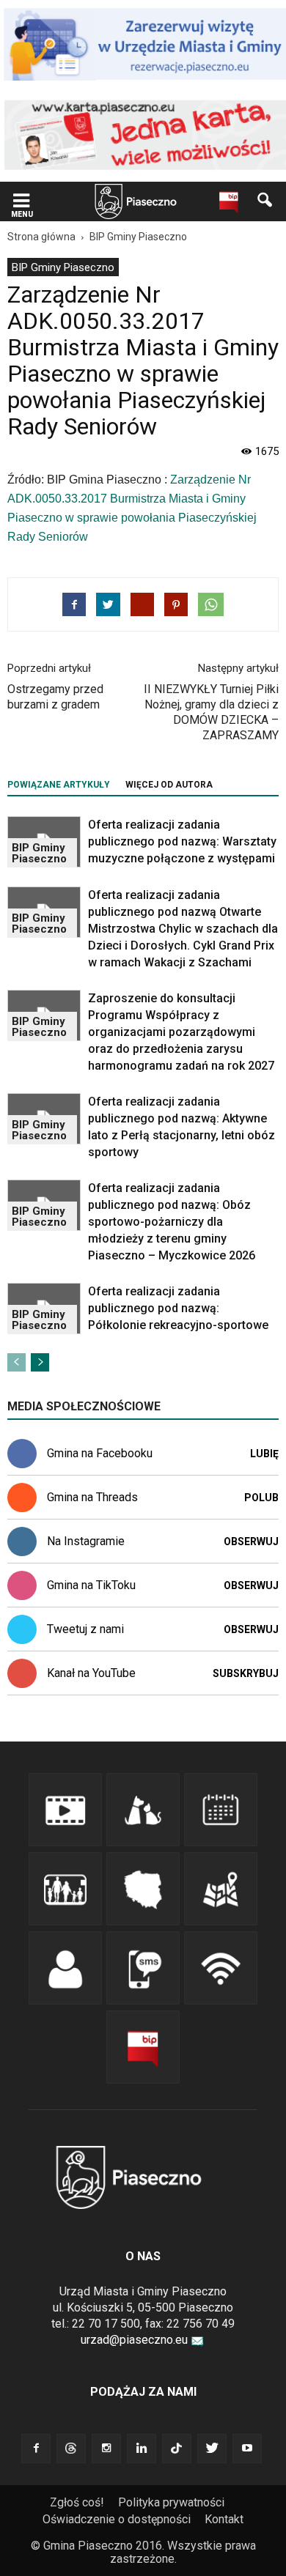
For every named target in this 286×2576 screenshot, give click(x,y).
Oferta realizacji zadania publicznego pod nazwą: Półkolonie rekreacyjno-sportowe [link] (178, 1308)
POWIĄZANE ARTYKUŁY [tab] (59, 785)
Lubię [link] (264, 1454)
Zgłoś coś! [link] (77, 2502)
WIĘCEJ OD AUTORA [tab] (169, 785)
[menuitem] (63, 267)
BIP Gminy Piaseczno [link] (63, 267)
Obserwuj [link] (251, 1541)
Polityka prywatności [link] (171, 2502)
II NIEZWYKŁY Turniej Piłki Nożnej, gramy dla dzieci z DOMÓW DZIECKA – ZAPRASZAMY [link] (211, 712)
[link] (21, 202)
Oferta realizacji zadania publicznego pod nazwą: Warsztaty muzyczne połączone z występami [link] (182, 841)
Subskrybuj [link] (246, 1673)
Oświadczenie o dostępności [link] (117, 2519)
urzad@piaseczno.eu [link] (134, 2340)
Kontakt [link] (224, 2519)
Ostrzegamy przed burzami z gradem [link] (55, 697)
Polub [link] (261, 1498)
